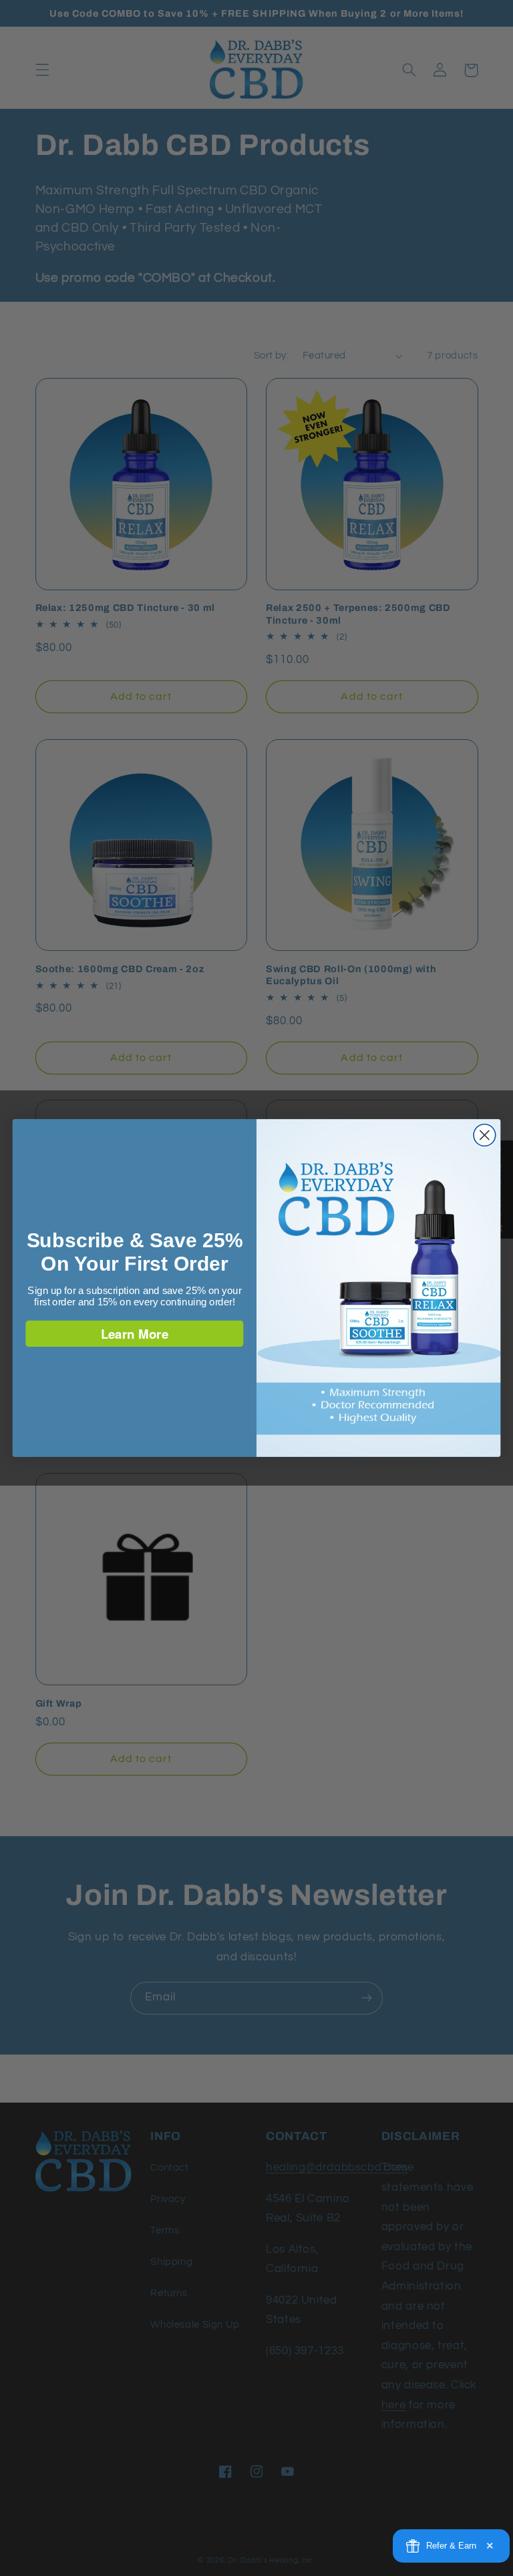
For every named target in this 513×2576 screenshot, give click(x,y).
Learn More (135, 1333)
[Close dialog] (485, 1135)
